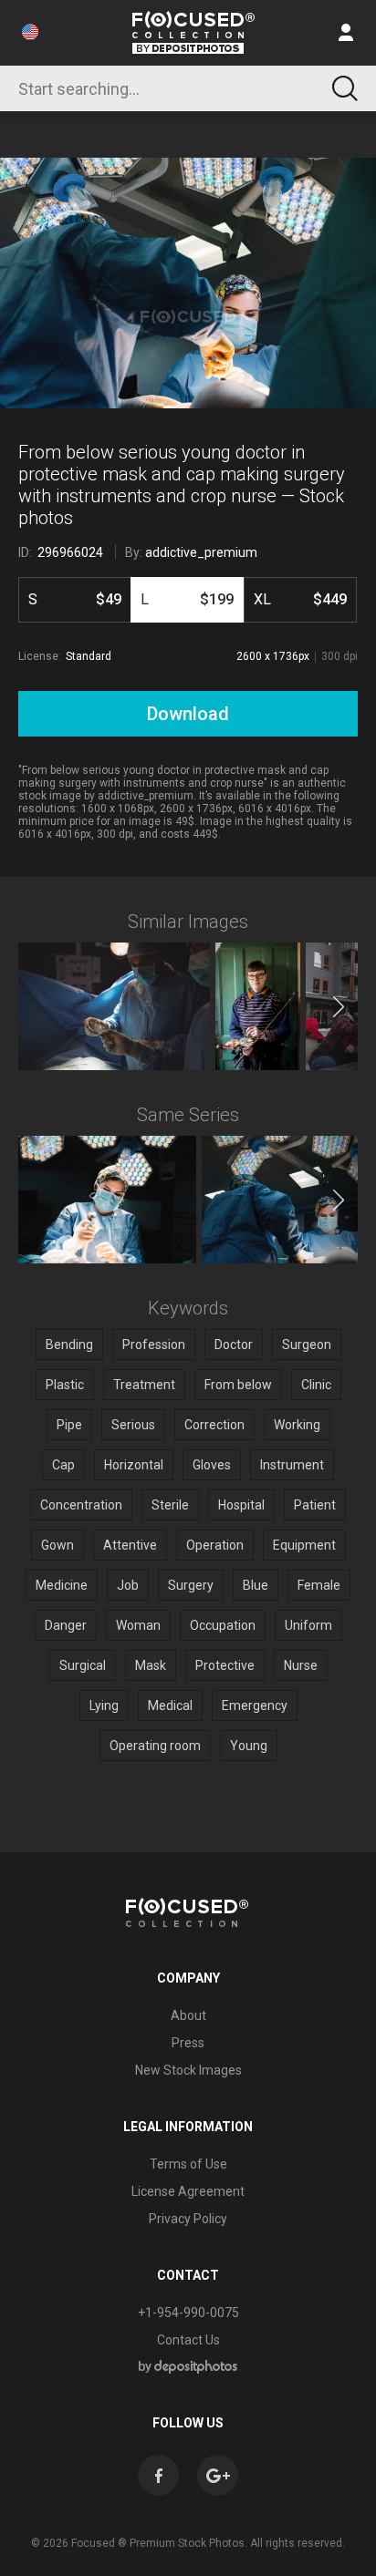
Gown (57, 1545)
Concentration (81, 1505)
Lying (104, 1705)
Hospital (241, 1505)
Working (297, 1425)
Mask (151, 1665)
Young (249, 1746)
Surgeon (307, 1345)
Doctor (234, 1345)
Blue (256, 1585)
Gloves (212, 1465)
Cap (63, 1465)
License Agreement (188, 2191)
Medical (170, 1705)
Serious (133, 1425)
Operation (215, 1545)
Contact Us (188, 2340)
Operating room (155, 1746)
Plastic (65, 1385)
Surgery (191, 1585)
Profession (154, 1345)
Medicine (62, 1585)
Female (319, 1585)
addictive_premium (201, 552)
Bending (69, 1345)
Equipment (304, 1545)
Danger (66, 1625)
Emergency (255, 1705)
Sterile (170, 1505)
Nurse (301, 1665)
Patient (315, 1505)
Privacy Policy (188, 2219)
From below (238, 1385)
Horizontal (134, 1465)
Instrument (292, 1465)
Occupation (223, 1625)
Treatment (144, 1385)
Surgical (83, 1665)
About (188, 2015)
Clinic (316, 1385)
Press (188, 2043)
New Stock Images (188, 2070)
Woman (138, 1625)
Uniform (308, 1625)
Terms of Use (188, 2164)
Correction (214, 1425)
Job (128, 1585)
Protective (225, 1665)
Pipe (69, 1425)
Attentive (130, 1545)
